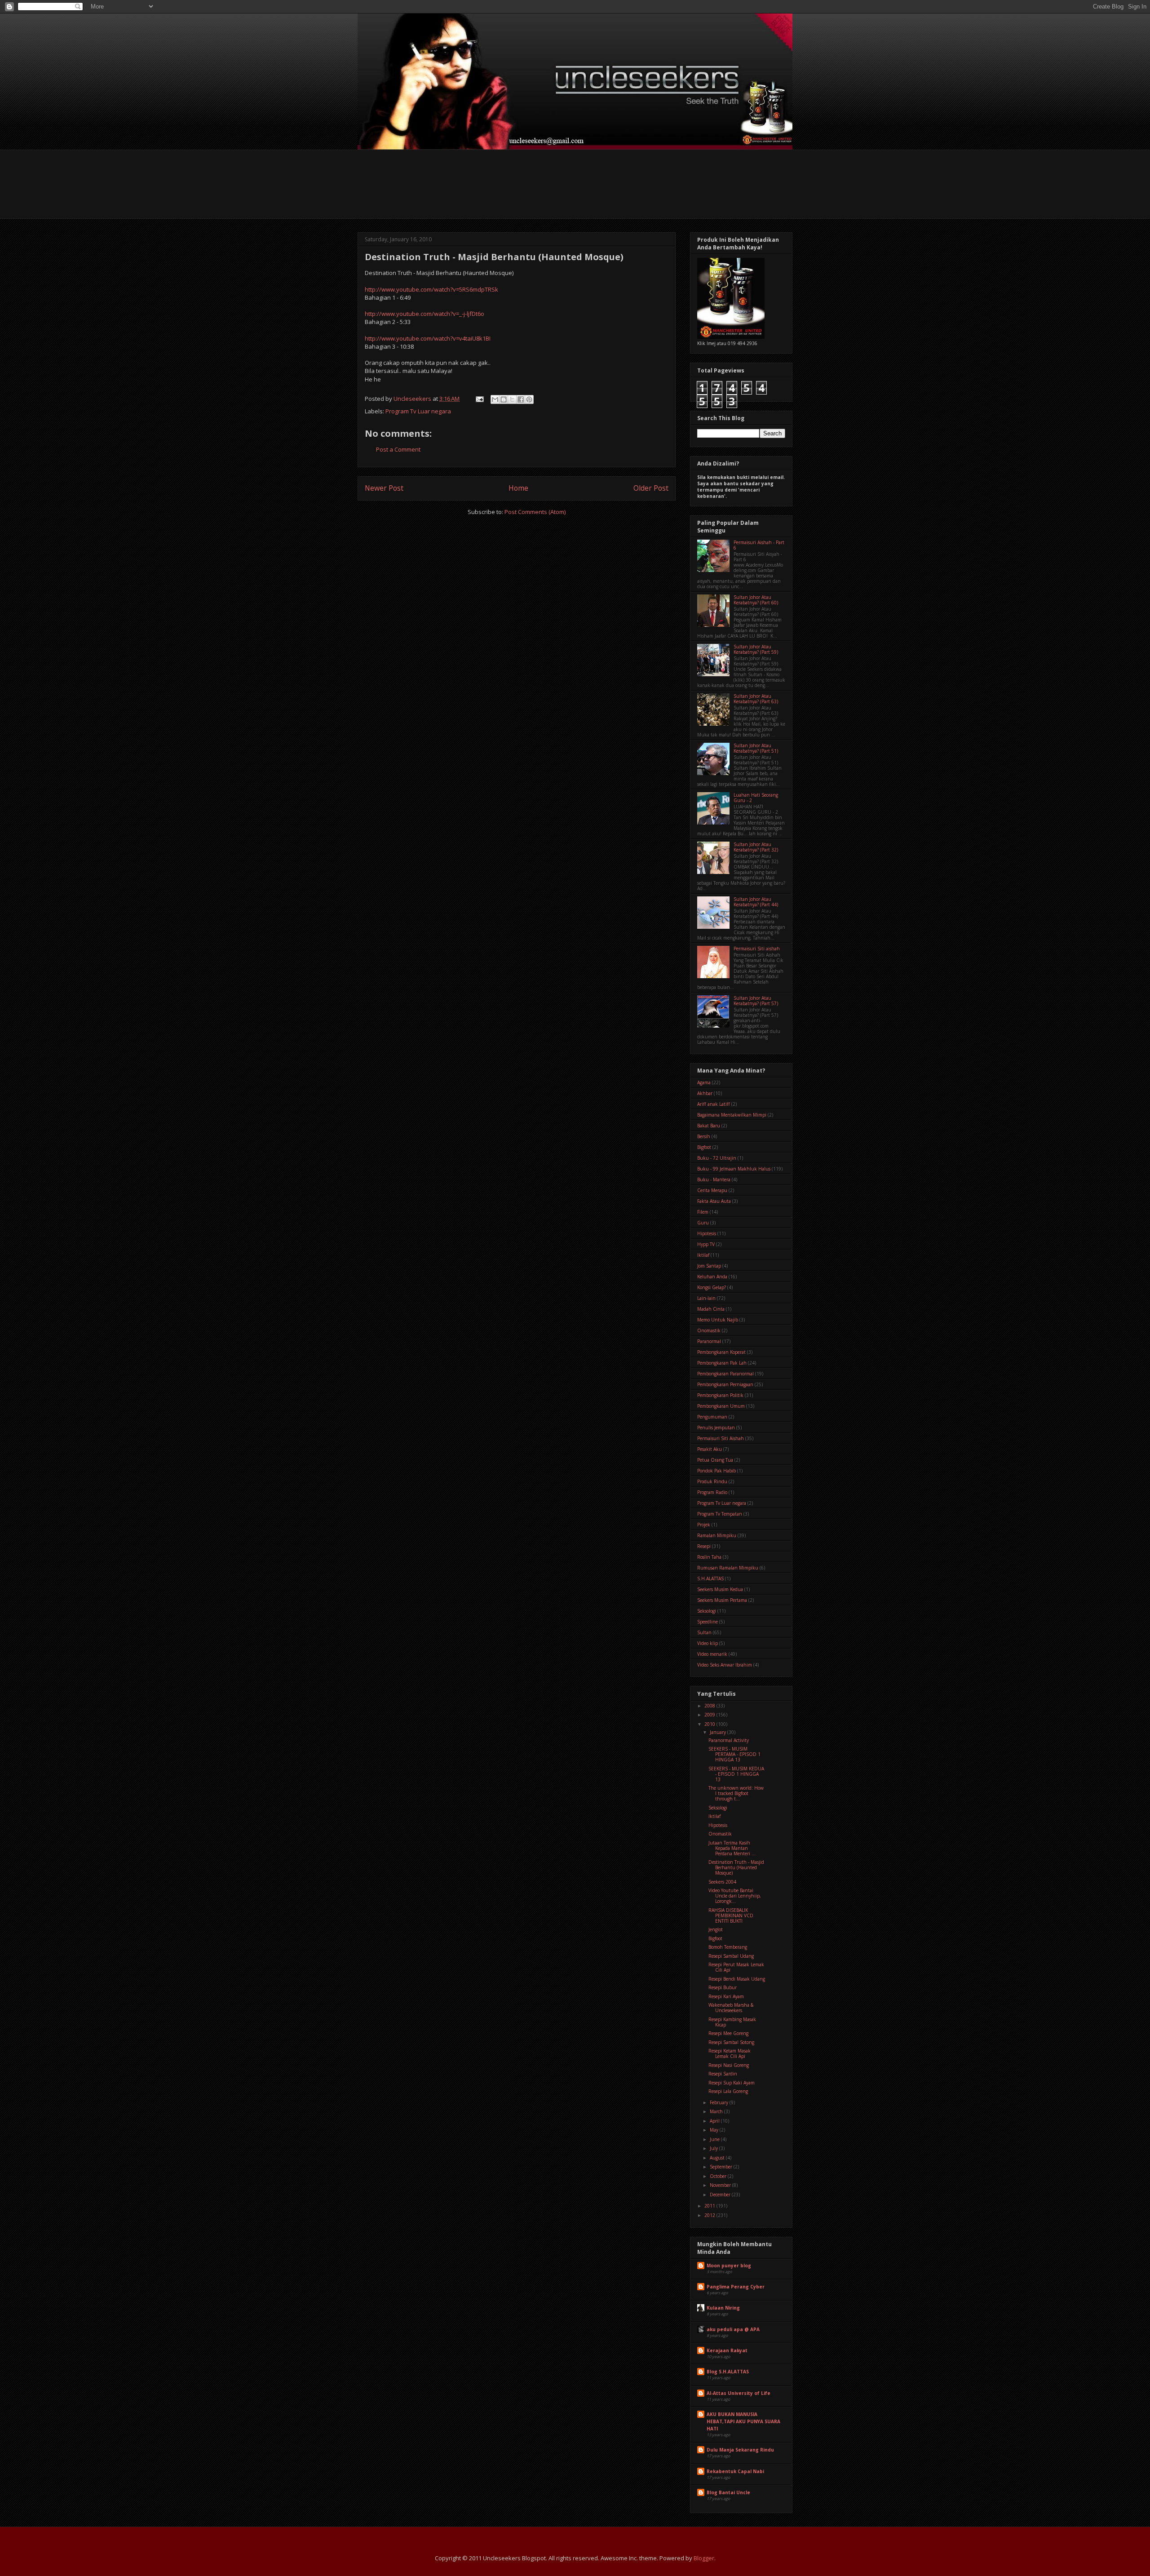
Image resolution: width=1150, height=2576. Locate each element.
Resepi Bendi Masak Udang (737, 1979)
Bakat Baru (709, 1126)
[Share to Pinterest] (529, 399)
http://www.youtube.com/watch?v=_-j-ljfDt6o (425, 314)
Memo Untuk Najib (718, 1320)
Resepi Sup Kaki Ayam (732, 2083)
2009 (710, 1715)
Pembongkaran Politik (720, 1395)
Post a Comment (398, 449)
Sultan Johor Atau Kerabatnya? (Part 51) (756, 748)
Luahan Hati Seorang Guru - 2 (756, 798)
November (721, 2185)
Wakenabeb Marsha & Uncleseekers (731, 2008)
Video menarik (712, 1654)
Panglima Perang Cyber (736, 2287)
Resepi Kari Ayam (726, 1996)
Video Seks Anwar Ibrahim (725, 1665)
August (718, 2158)
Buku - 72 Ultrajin (717, 1158)
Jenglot (716, 1929)
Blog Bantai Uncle (728, 2492)
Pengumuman (712, 1417)
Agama (704, 1082)
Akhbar (705, 1093)
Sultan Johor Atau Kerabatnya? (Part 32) (756, 847)
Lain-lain (706, 1298)
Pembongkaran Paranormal (725, 1374)
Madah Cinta (711, 1309)
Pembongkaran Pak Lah (722, 1363)
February (720, 2102)
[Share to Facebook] (521, 399)
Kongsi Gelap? (712, 1287)
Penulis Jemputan (716, 1428)
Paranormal (709, 1341)
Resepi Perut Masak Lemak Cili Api (736, 1967)
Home (518, 488)
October (719, 2176)
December (721, 2195)
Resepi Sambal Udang (731, 1956)
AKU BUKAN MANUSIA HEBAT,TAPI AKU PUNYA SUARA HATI (743, 2421)
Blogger (704, 2558)
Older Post (651, 488)
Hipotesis (707, 1233)
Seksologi (707, 1611)
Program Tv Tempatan (720, 1514)
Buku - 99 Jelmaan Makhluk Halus (734, 1169)
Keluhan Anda (712, 1277)
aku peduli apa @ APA (733, 2329)
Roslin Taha (709, 1557)
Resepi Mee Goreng (728, 2033)
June (715, 2139)
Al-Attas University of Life (739, 2393)
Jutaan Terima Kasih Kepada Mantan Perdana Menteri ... (732, 1848)
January (719, 1732)
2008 (710, 1706)
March (717, 2111)
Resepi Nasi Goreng (729, 2065)
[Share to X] (512, 399)
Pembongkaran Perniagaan (725, 1384)
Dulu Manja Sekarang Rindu (740, 2450)
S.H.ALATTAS (710, 1578)
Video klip (708, 1643)
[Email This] (495, 399)
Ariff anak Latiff (714, 1104)
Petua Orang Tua (715, 1460)
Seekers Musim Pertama (722, 1600)
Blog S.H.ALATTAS (728, 2372)
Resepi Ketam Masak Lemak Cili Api (730, 2053)
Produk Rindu (712, 1481)
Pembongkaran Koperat (721, 1352)
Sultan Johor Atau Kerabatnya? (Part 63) (756, 699)
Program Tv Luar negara (418, 411)
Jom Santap (709, 1266)
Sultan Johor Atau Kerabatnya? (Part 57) (756, 1001)
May (715, 2130)
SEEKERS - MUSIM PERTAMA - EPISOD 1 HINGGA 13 (734, 1754)
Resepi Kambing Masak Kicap (732, 2022)
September (722, 2167)
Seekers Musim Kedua (720, 1589)
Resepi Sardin (723, 2074)
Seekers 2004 (722, 1882)
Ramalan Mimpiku (717, 1535)
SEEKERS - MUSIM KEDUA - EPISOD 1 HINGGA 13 (736, 1774)
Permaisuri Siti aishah (757, 949)
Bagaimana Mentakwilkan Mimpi (732, 1115)
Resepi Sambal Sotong (731, 2042)
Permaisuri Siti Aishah (721, 1438)
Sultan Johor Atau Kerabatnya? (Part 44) (756, 902)
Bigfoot (704, 1147)
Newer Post (384, 488)
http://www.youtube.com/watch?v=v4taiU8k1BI (428, 338)
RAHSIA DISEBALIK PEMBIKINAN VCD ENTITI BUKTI (731, 1915)
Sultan (704, 1632)
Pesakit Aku (710, 1449)
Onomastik (709, 1330)
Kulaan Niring (723, 2308)
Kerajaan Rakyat (727, 2350)
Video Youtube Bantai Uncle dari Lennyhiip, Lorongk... (735, 1896)
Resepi (704, 1546)
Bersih (704, 1136)
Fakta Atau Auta (714, 1201)
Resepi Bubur (723, 1987)
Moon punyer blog (729, 2266)
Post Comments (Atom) (535, 512)
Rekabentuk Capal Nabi (735, 2471)
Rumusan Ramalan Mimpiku (728, 1568)
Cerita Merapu (712, 1190)
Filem (703, 1212)
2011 (710, 2206)
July (714, 2148)
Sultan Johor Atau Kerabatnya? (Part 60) (756, 600)
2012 (710, 2215)
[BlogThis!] (504, 399)
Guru (703, 1223)
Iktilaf (703, 1255)
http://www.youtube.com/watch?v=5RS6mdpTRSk (431, 289)
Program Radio (712, 1492)
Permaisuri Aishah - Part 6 (759, 545)
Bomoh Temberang (728, 1947)
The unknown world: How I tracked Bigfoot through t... (736, 1793)
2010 (710, 1724)
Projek (704, 1525)
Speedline (708, 1622)
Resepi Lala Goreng (728, 2091)
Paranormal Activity (729, 1740)
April (715, 2121)
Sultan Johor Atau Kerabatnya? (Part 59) (756, 649)
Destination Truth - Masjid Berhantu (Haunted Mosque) (736, 1867)
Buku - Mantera (714, 1179)
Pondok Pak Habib (717, 1471)
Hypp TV (706, 1244)
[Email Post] (479, 399)
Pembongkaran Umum (721, 1406)
